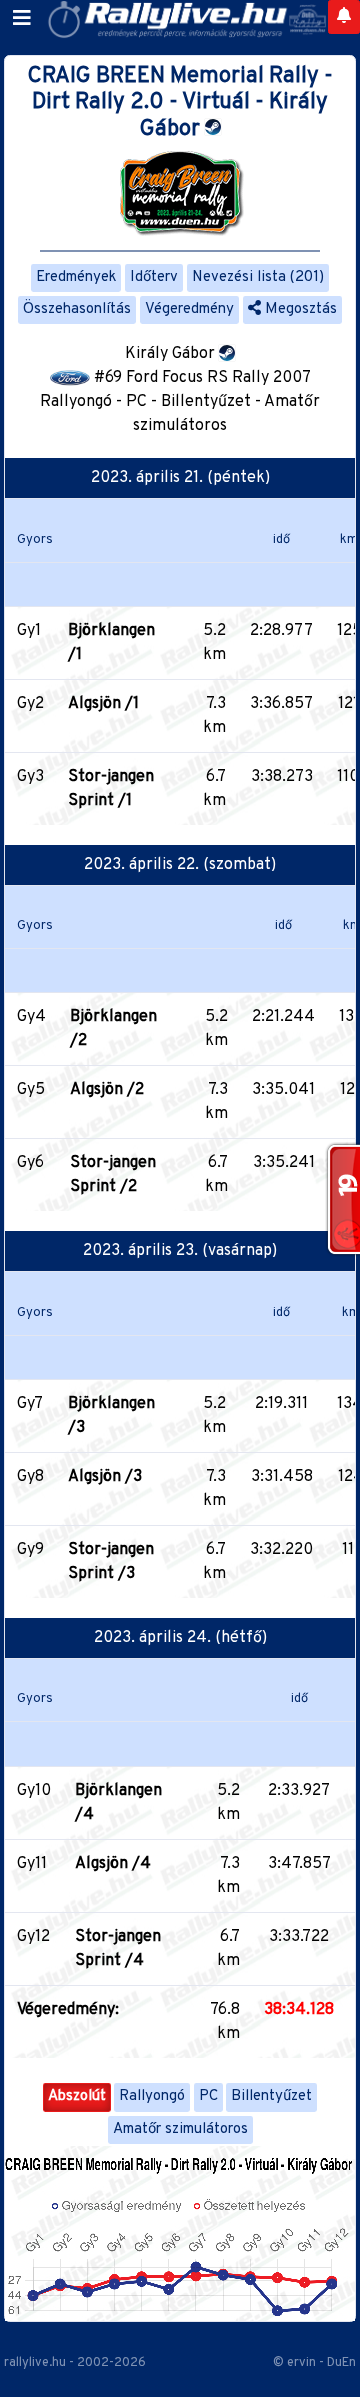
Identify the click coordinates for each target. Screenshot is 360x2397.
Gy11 (32, 1864)
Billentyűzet (271, 2096)
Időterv (154, 277)
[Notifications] (344, 17)
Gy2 (30, 704)
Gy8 (30, 1477)
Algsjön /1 (103, 704)
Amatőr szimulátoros (180, 2129)
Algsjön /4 (113, 1864)
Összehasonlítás (77, 309)
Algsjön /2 (107, 1090)
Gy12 (33, 1937)
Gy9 (30, 1550)
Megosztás (299, 309)
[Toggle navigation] (22, 19)
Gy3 (30, 777)
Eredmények (76, 277)
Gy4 (31, 1017)
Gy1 (29, 631)
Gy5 (31, 1090)
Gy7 (30, 1404)
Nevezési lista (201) (258, 277)
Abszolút (77, 2096)
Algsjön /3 (105, 1477)
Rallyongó (152, 2096)
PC (208, 2096)
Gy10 (34, 1791)
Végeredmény (189, 309)
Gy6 (30, 1163)
